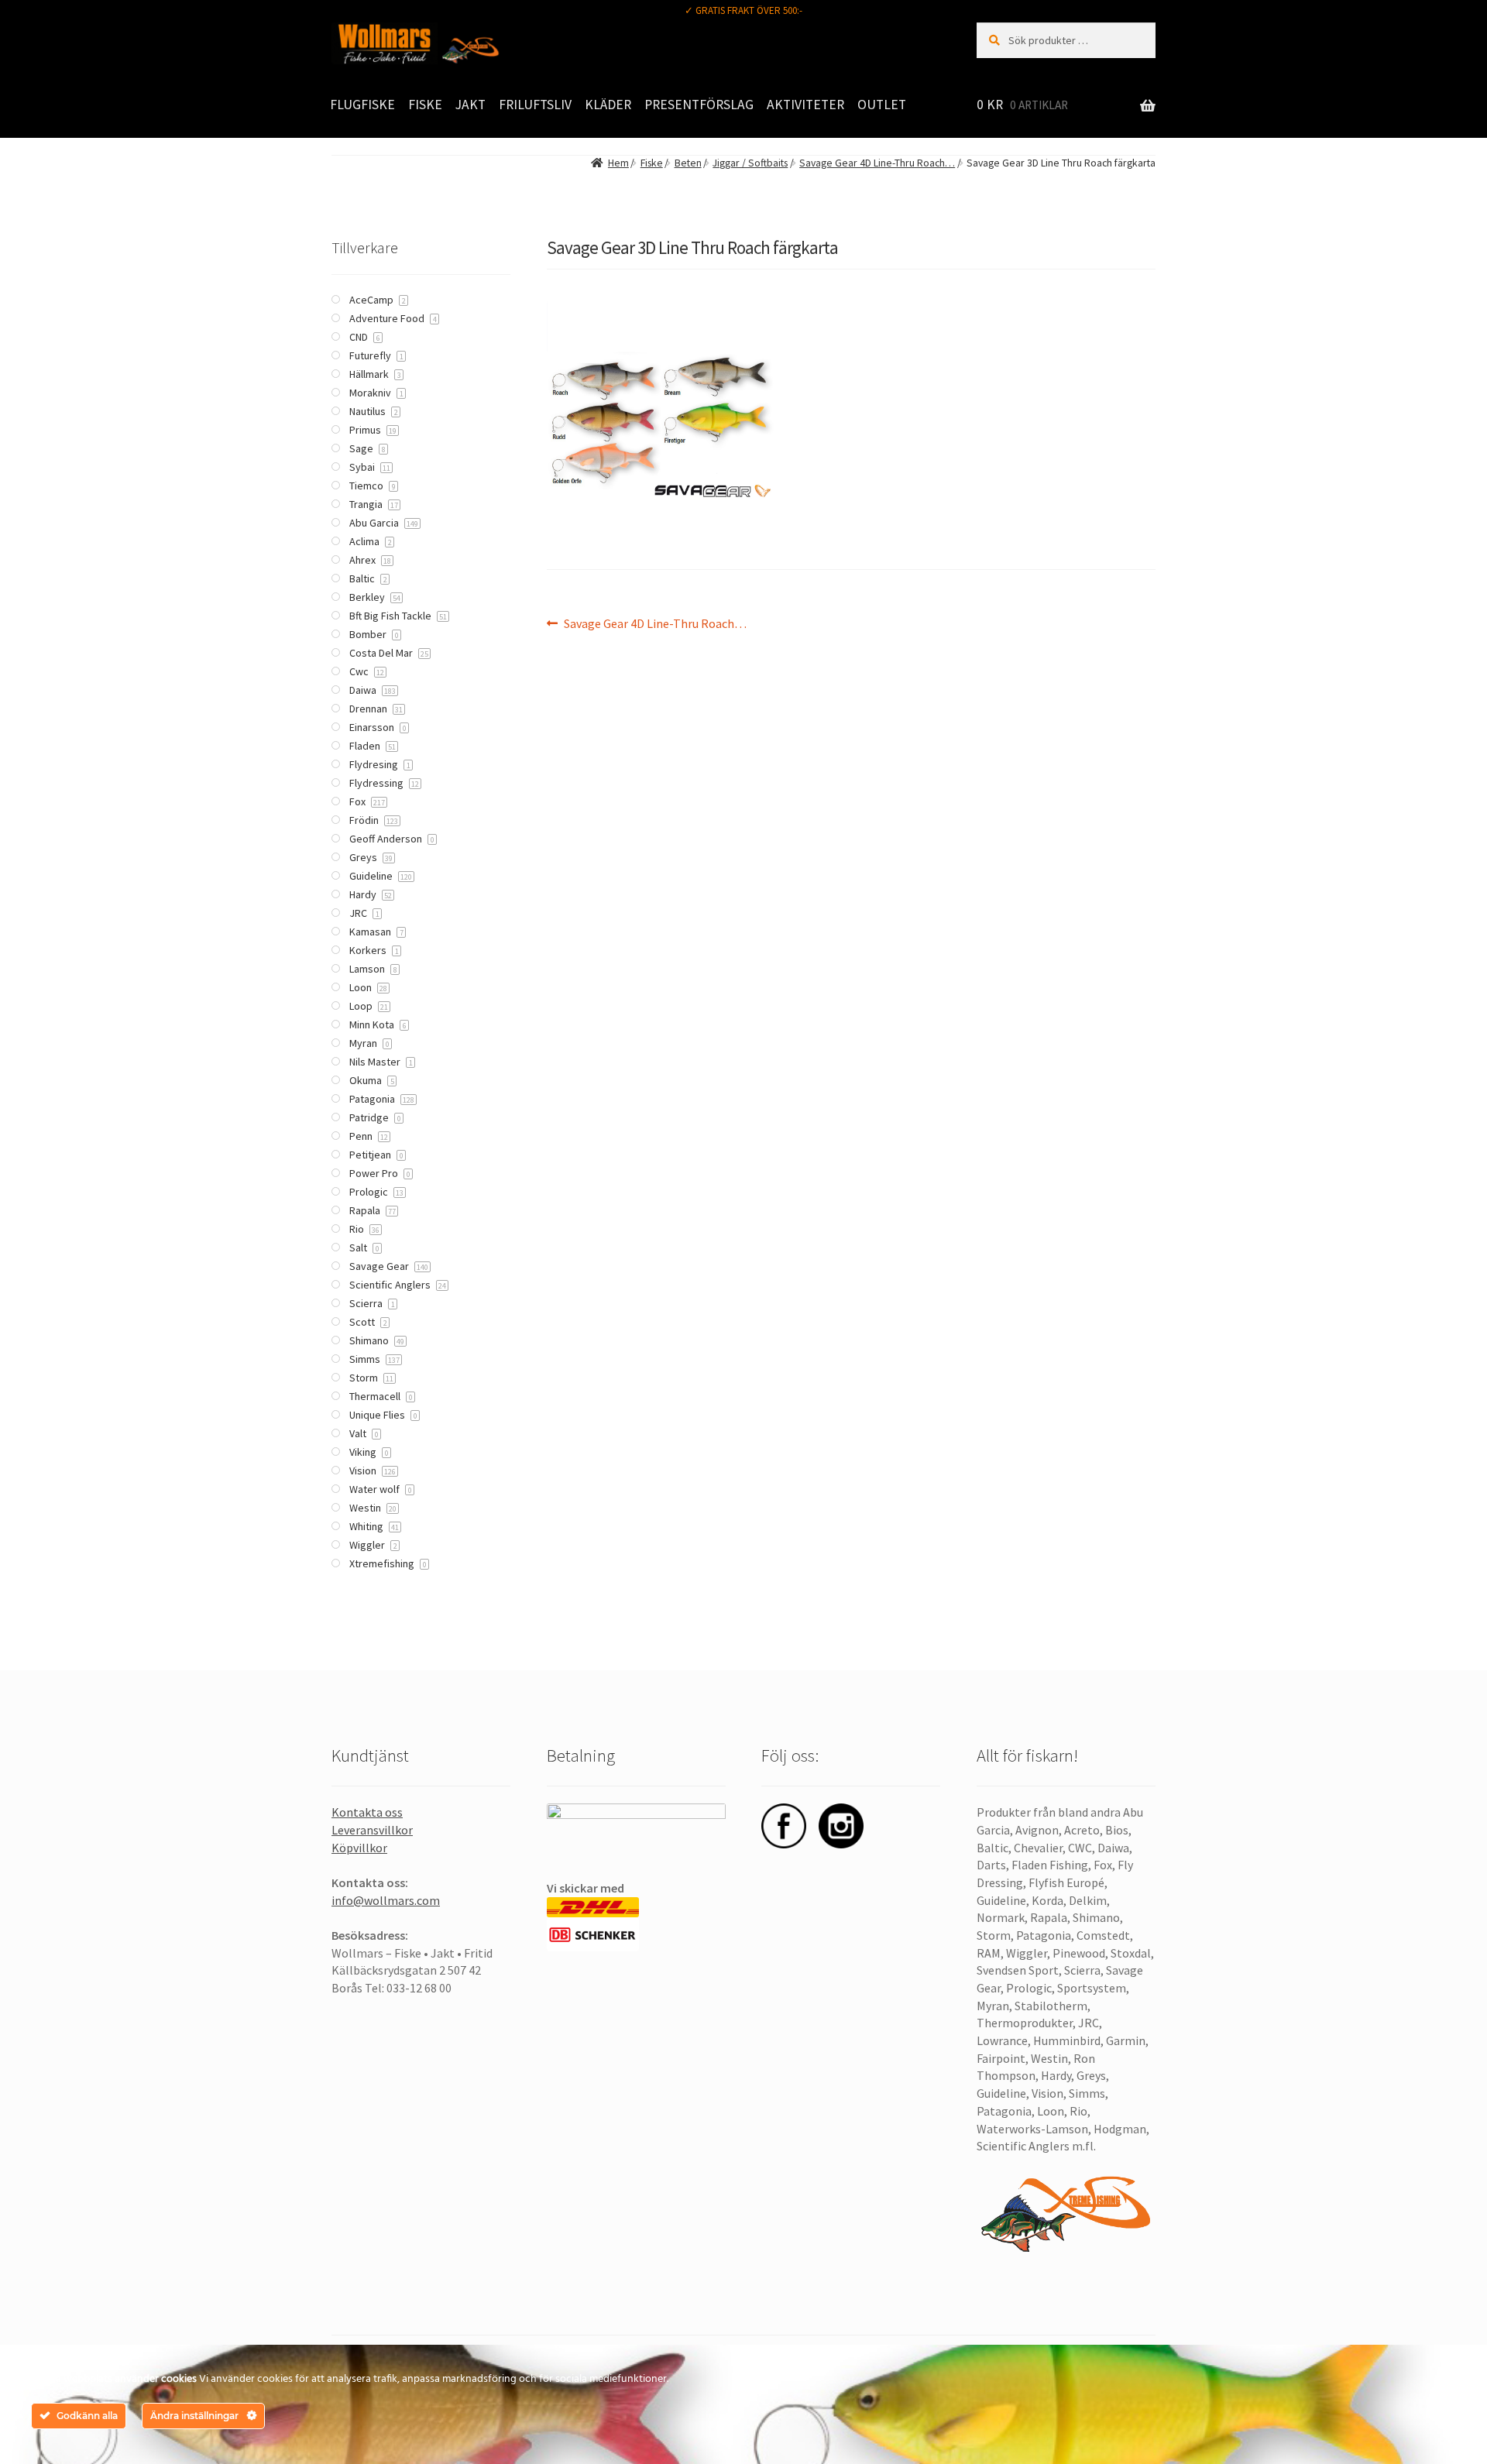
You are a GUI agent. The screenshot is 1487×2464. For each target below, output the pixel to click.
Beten (688, 163)
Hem (618, 163)
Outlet (882, 105)
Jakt (470, 105)
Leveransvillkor (372, 1830)
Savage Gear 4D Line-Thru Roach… (877, 163)
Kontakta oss (367, 1812)
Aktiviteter (805, 105)
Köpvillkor (359, 1848)
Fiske (425, 105)
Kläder (608, 105)
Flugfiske (362, 105)
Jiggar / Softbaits (750, 163)
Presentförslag (699, 105)
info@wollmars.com (386, 1900)
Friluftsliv (535, 105)
